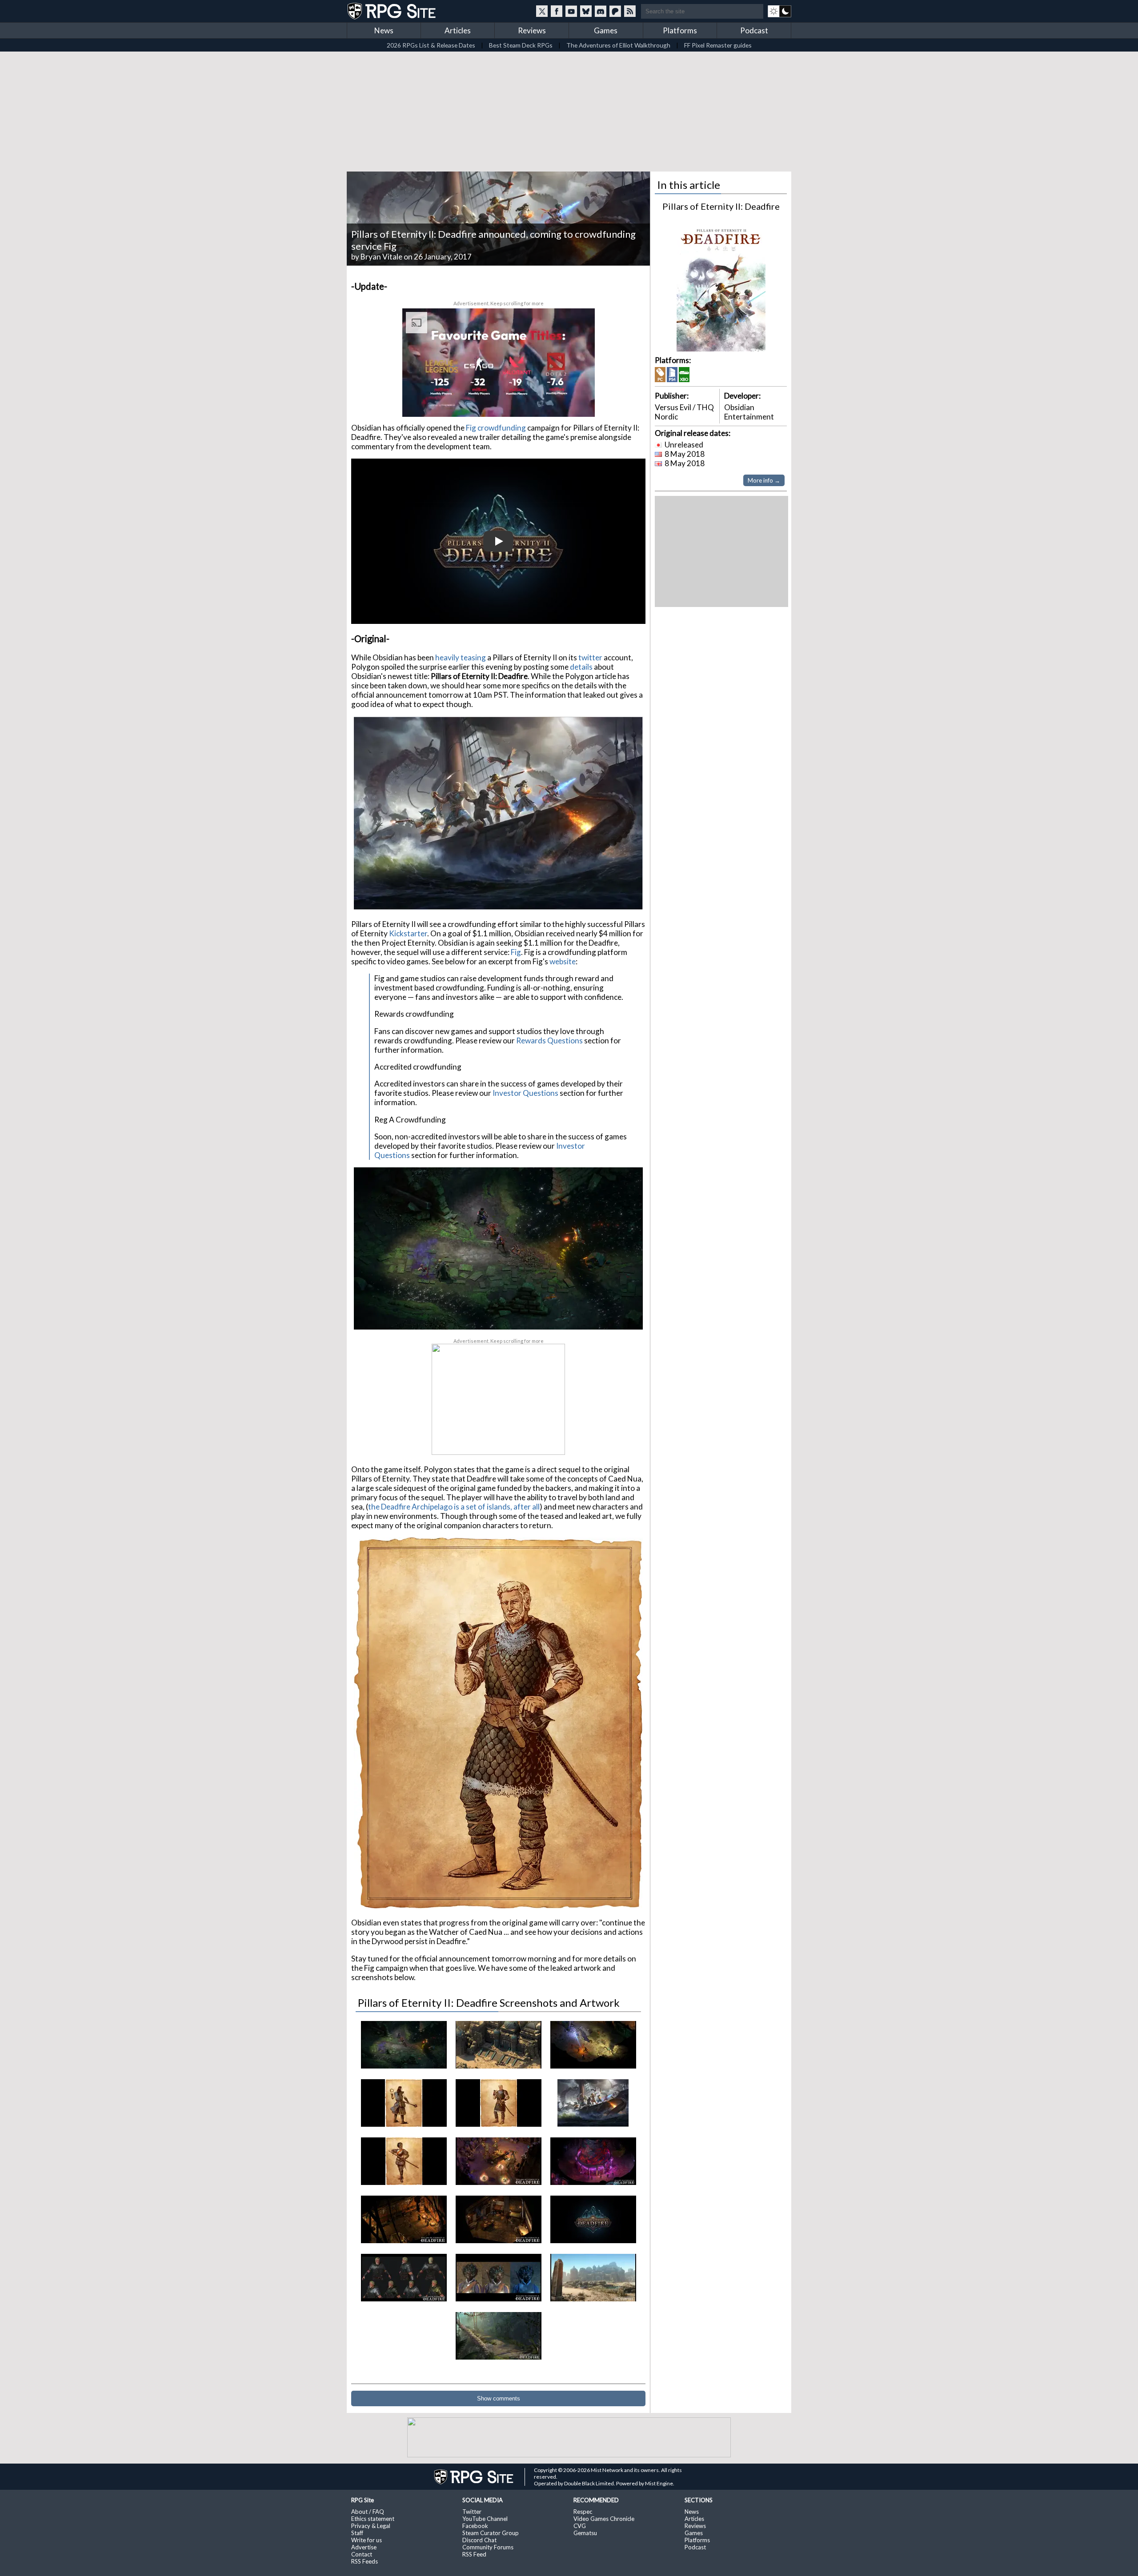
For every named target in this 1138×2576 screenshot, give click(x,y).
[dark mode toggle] (779, 11)
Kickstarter (408, 933)
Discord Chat (479, 2540)
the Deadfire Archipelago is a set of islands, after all (454, 1507)
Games (606, 30)
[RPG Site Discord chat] (601, 11)
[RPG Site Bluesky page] (586, 11)
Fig (516, 952)
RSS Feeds (365, 2561)
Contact (362, 2554)
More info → (764, 480)
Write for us (367, 2540)
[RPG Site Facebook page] (557, 11)
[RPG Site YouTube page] (571, 11)
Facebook (475, 2526)
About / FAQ (368, 2512)
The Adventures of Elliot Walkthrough (618, 45)
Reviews (532, 30)
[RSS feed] (630, 11)
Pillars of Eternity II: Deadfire (721, 206)
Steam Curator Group (491, 2533)
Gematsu (585, 2533)
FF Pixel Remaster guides (718, 45)
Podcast (754, 30)
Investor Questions (525, 1093)
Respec (583, 2512)
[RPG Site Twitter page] (542, 11)
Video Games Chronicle (604, 2519)
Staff (357, 2533)
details (581, 667)
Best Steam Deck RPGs (521, 45)
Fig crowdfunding (496, 428)
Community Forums (488, 2547)
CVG (580, 2526)
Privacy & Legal (371, 2526)
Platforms (680, 30)
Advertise (364, 2547)
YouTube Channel (485, 2519)
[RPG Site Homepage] (393, 11)
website (563, 961)
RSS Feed (474, 2554)
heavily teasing (460, 657)
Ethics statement (373, 2519)
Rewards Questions (549, 1040)
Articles (458, 30)
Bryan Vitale (381, 257)
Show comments (499, 2398)
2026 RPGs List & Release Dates (431, 45)
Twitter (472, 2512)
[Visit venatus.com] (577, 402)
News (384, 30)
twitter (591, 657)
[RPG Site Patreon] (615, 11)
